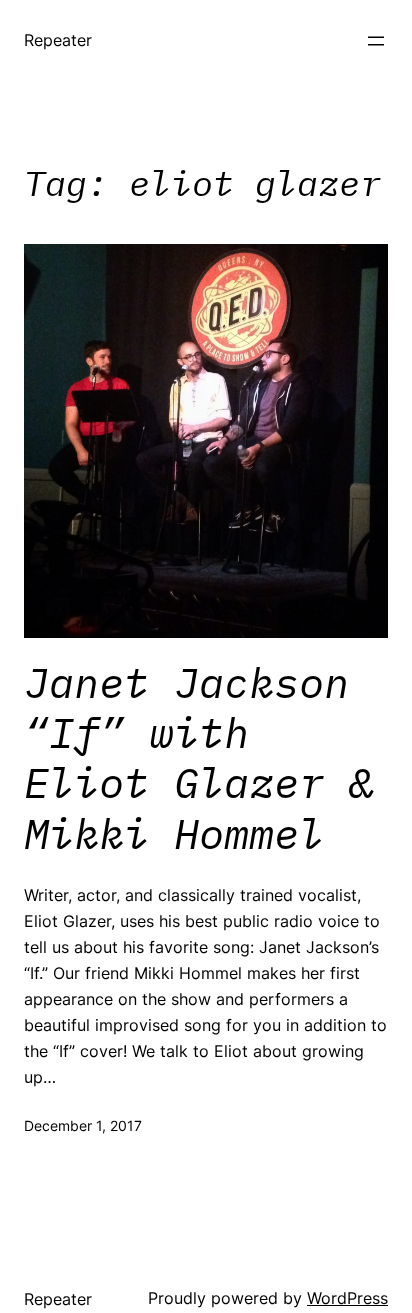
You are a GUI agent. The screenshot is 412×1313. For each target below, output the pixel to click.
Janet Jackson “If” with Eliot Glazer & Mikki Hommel (199, 759)
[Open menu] (376, 41)
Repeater (58, 40)
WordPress (347, 1298)
